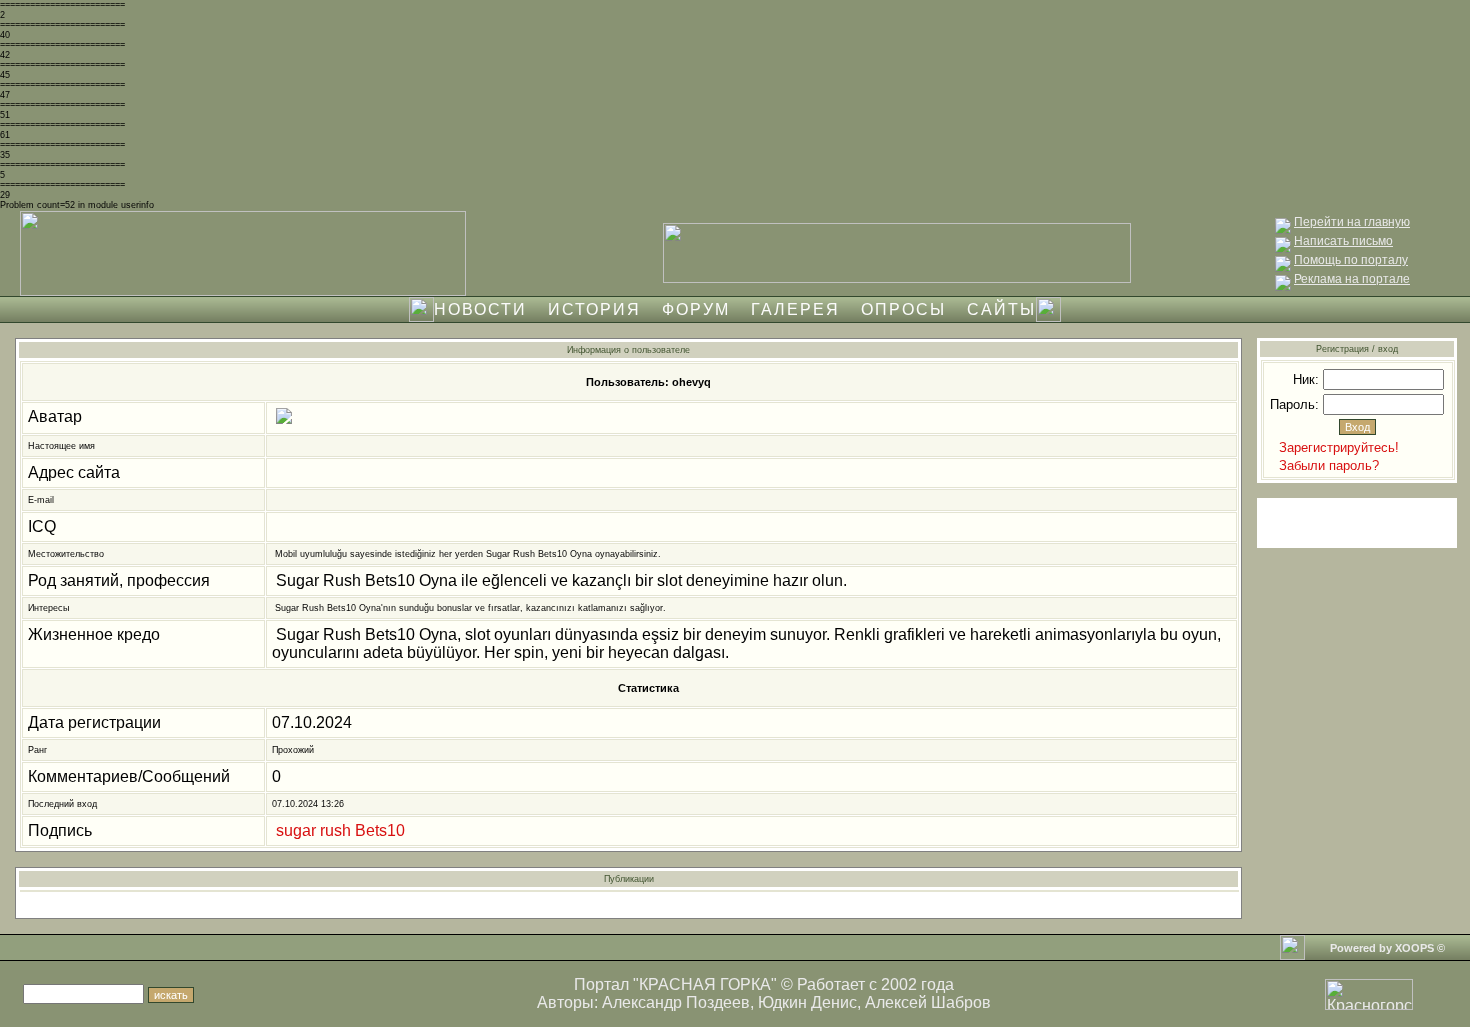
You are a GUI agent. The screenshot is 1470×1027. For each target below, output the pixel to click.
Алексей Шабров (928, 1002)
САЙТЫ (1001, 309)
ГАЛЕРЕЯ (795, 309)
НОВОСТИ (480, 309)
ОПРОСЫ (903, 309)
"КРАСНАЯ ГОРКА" (705, 984)
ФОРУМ (696, 309)
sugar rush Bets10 (340, 830)
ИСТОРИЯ (594, 309)
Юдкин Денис (807, 1002)
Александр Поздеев (676, 1002)
